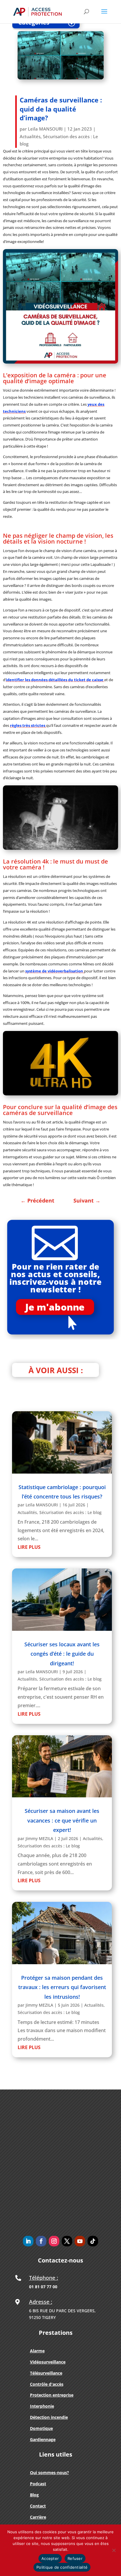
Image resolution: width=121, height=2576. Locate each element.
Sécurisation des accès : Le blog (70, 1512)
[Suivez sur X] (67, 2241)
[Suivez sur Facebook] (41, 2241)
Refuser (75, 2558)
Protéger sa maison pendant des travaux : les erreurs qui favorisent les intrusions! (62, 1987)
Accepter (50, 2558)
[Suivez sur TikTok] (93, 2241)
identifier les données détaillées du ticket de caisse (55, 680)
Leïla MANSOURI (45, 129)
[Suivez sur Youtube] (80, 2241)
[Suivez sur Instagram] (54, 2241)
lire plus (29, 1547)
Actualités (30, 136)
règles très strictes (28, 725)
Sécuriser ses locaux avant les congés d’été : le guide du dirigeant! (62, 1654)
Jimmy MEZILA (39, 1838)
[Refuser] (114, 2550)
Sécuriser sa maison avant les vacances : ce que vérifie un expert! (62, 1820)
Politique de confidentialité (62, 2567)
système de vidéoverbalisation (55, 971)
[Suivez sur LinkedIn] (28, 2241)
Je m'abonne (55, 1307)
